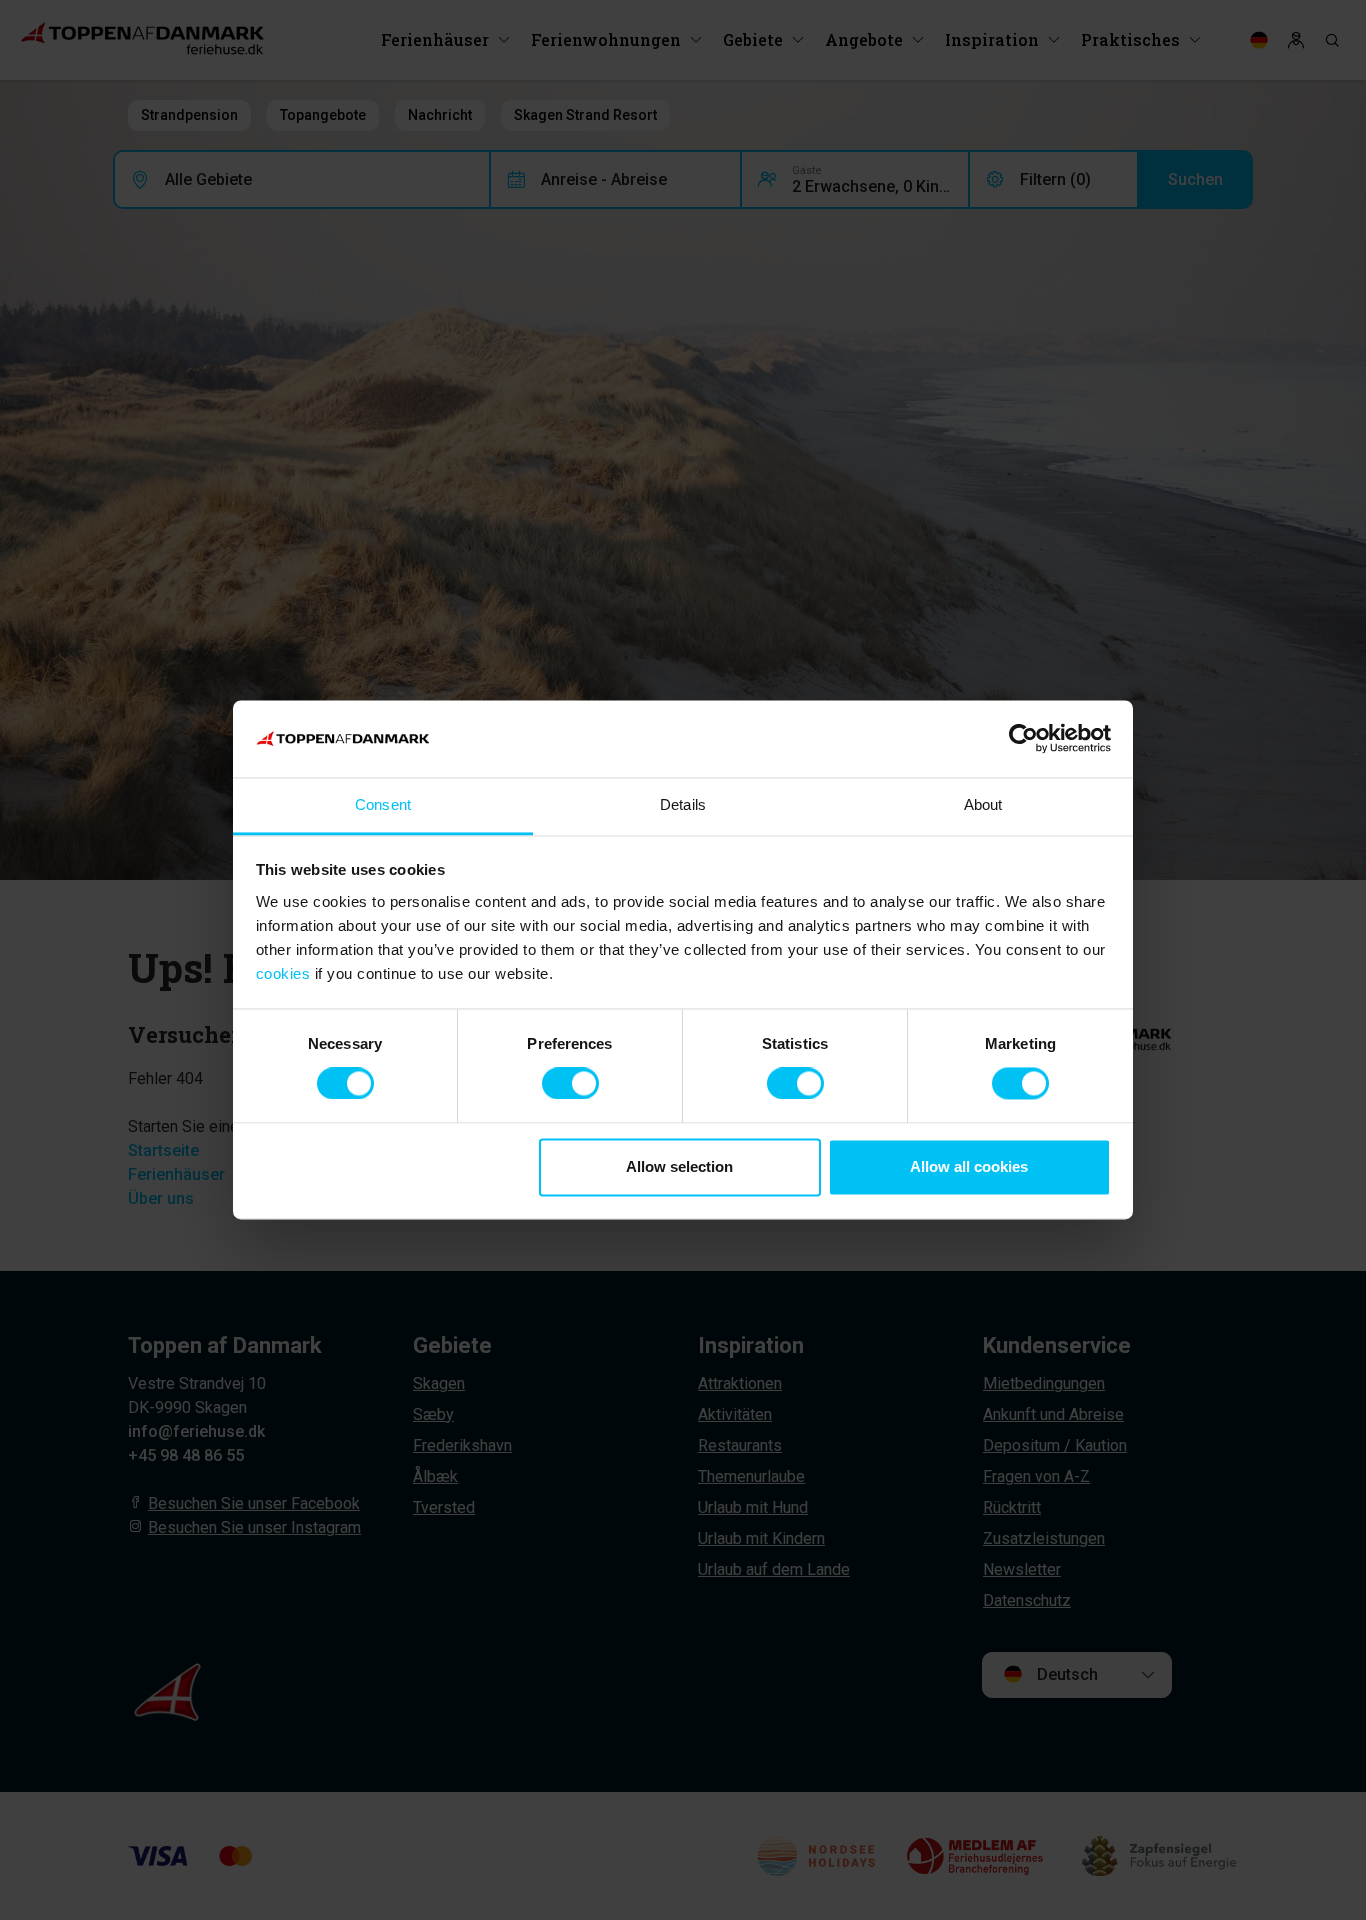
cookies (283, 973)
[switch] (570, 1084)
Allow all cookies (969, 1166)
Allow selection (679, 1166)
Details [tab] (683, 804)
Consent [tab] (383, 804)
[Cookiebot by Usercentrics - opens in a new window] (1023, 739)
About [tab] (983, 804)
